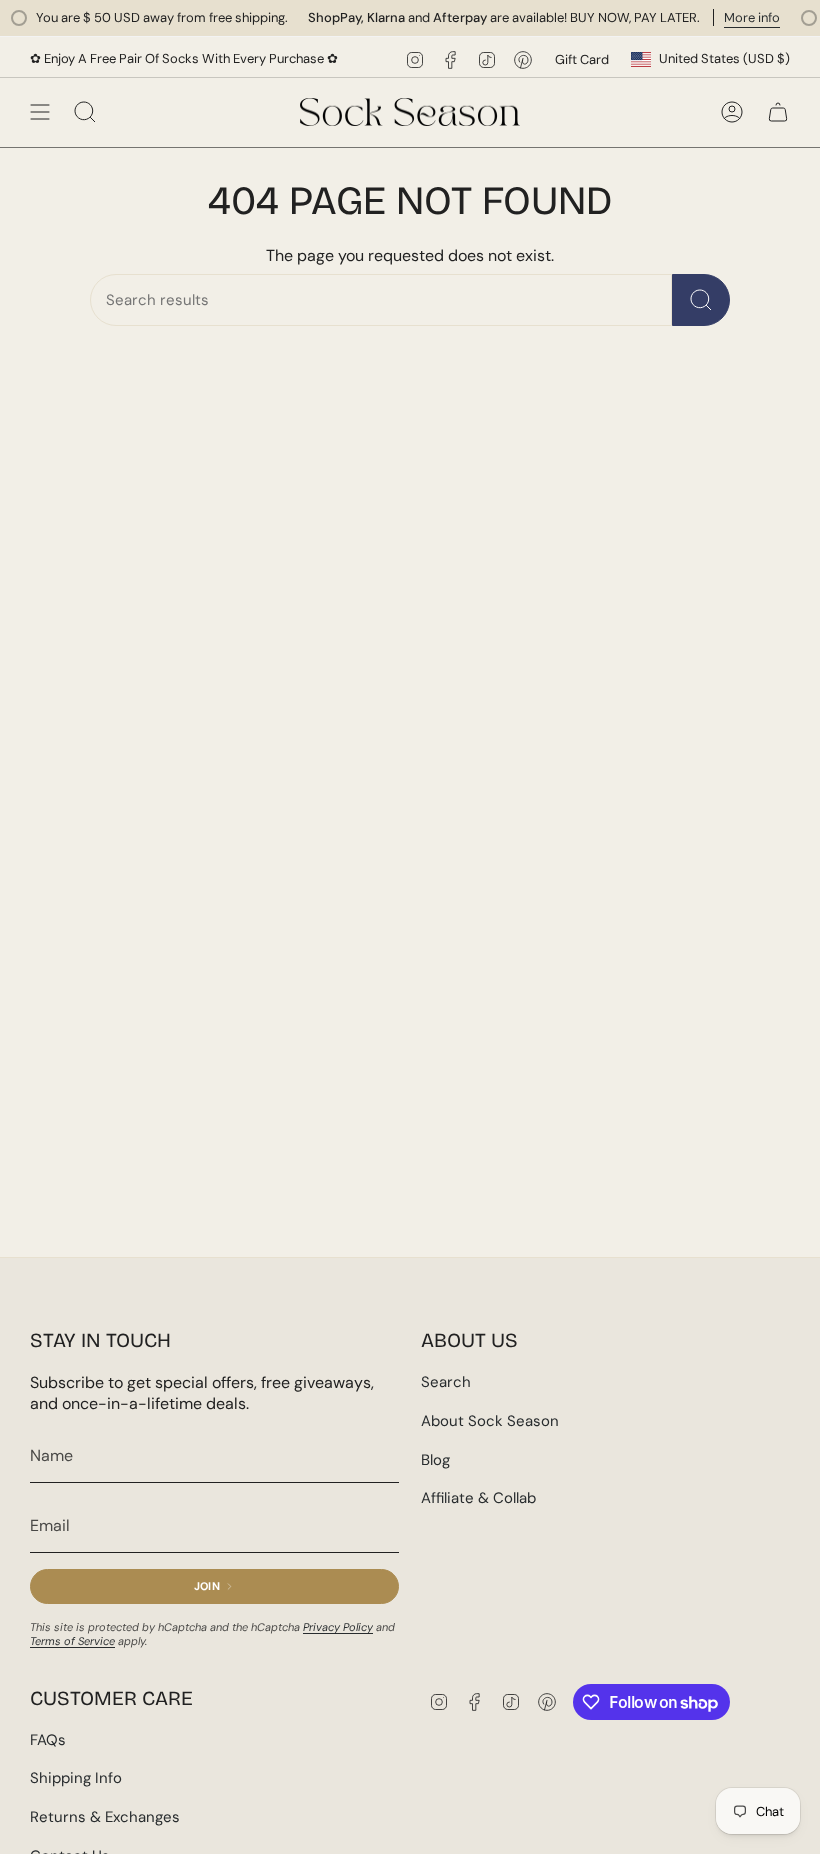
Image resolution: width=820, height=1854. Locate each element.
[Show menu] (40, 112)
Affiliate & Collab (478, 1498)
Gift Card (582, 59)
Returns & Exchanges (105, 1817)
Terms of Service (72, 1641)
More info (733, 17)
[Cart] (778, 112)
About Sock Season (490, 1421)
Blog (435, 1460)
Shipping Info (76, 1778)
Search (446, 1382)
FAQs (48, 1740)
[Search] (701, 300)
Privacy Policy (338, 1627)
